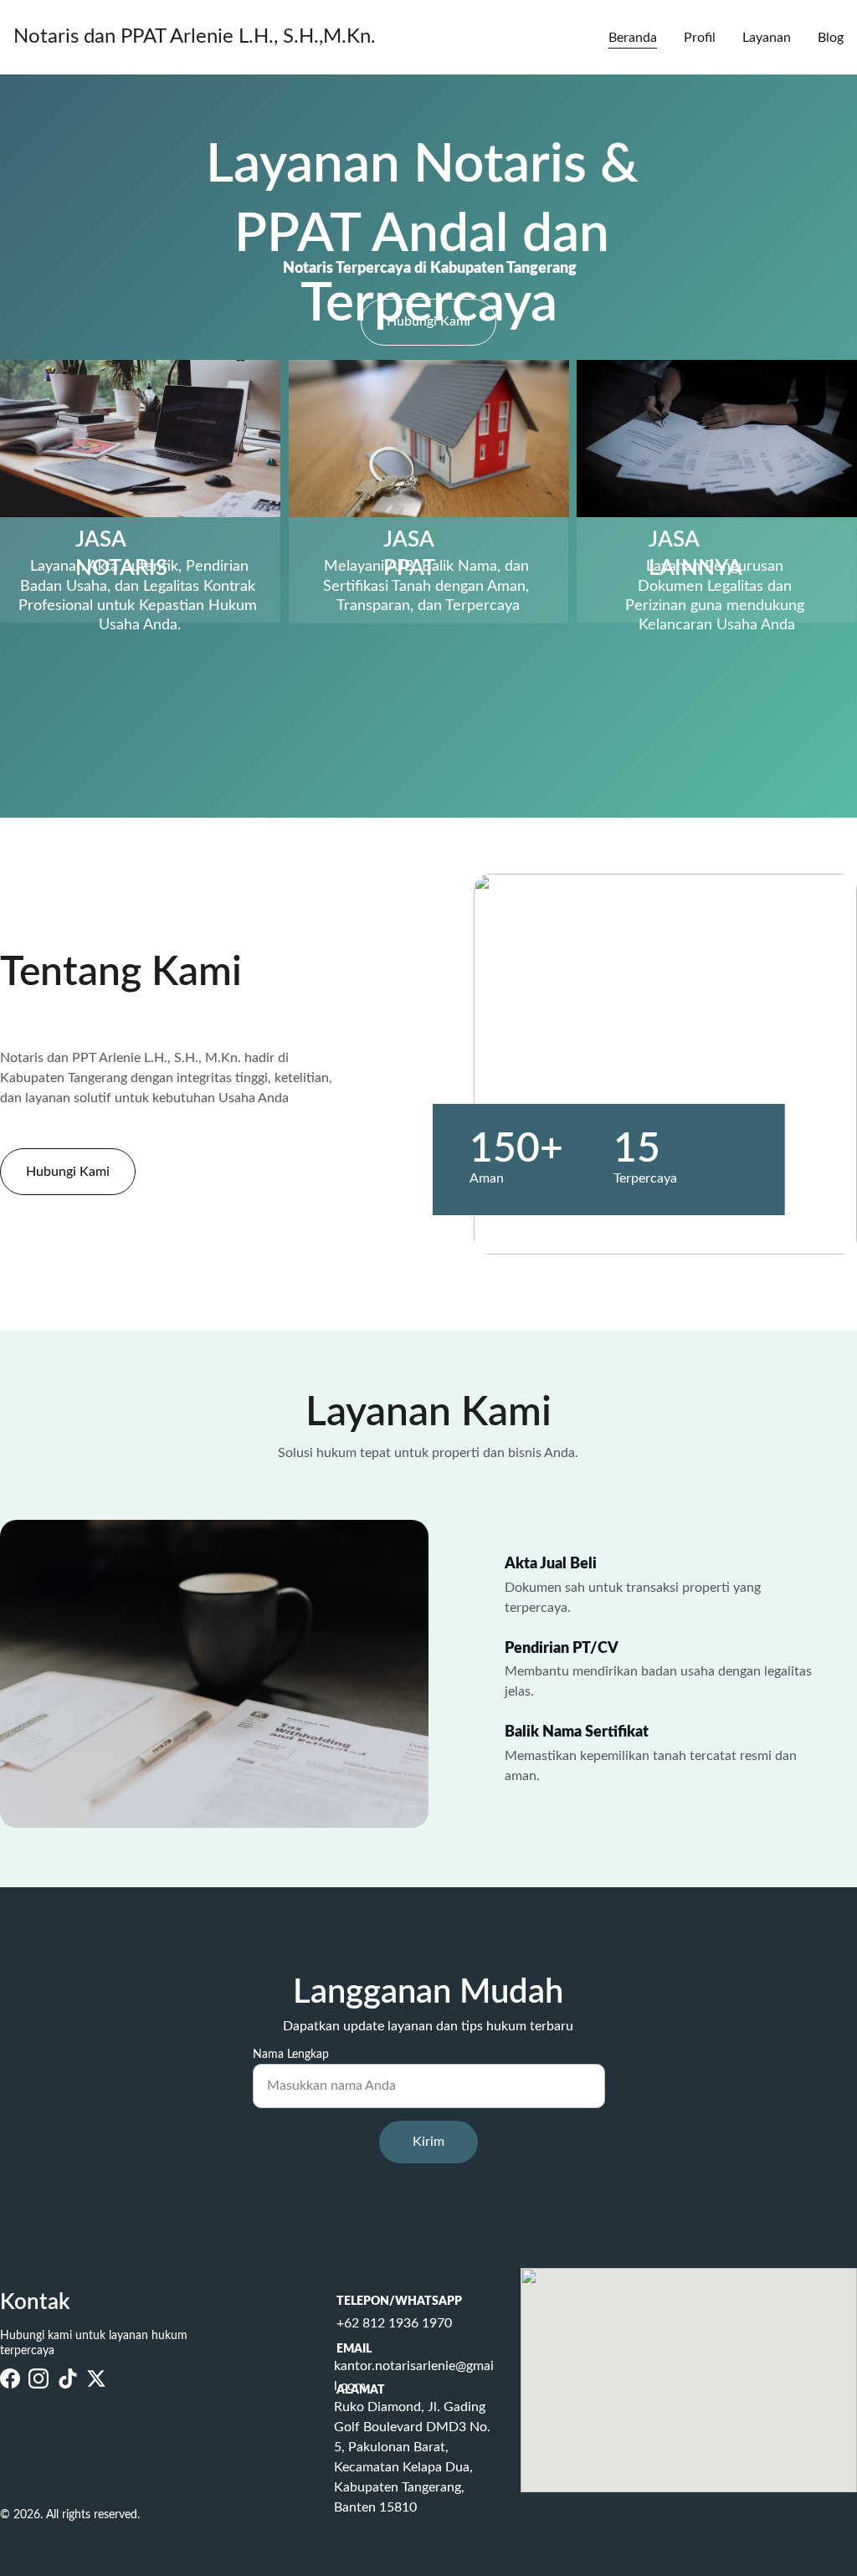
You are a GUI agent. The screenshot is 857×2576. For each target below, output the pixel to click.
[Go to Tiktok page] (68, 2378)
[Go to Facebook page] (10, 2378)
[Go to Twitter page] (96, 2378)
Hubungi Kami (428, 321)
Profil (700, 38)
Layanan (767, 38)
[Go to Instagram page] (38, 2378)
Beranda (633, 38)
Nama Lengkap (291, 2055)
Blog (831, 38)
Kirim (428, 2142)
